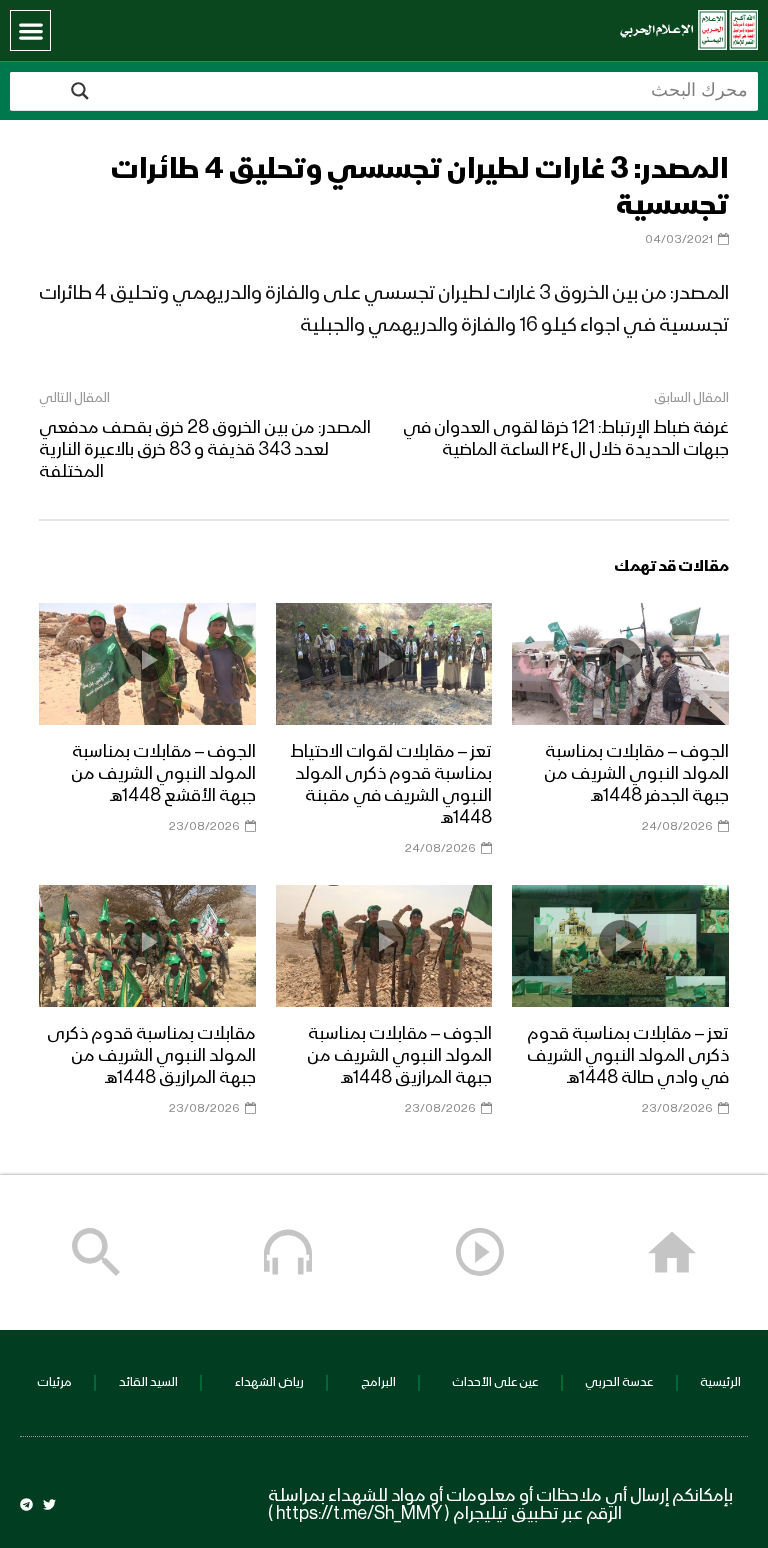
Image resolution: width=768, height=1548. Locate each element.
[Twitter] (49, 1504)
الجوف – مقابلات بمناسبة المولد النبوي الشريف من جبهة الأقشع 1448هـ (163, 774)
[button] (30, 30)
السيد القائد (148, 1382)
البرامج (378, 1382)
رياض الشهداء (269, 1382)
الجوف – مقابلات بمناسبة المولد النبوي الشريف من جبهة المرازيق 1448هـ (399, 1056)
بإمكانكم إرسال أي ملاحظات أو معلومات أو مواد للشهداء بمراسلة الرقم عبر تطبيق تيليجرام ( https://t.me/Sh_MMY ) (500, 1505)
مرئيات (54, 1382)
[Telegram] (26, 1504)
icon (621, 660)
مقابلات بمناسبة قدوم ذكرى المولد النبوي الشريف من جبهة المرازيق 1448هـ (151, 1056)
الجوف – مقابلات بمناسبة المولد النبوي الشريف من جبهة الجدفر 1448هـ (636, 774)
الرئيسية (720, 1382)
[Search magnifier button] (80, 91)
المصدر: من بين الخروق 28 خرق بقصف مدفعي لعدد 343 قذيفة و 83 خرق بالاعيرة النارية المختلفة (205, 450)
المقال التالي (74, 398)
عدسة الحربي (619, 1382)
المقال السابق (691, 398)
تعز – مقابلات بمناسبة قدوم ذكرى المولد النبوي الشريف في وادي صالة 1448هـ (628, 1056)
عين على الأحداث (495, 1382)
